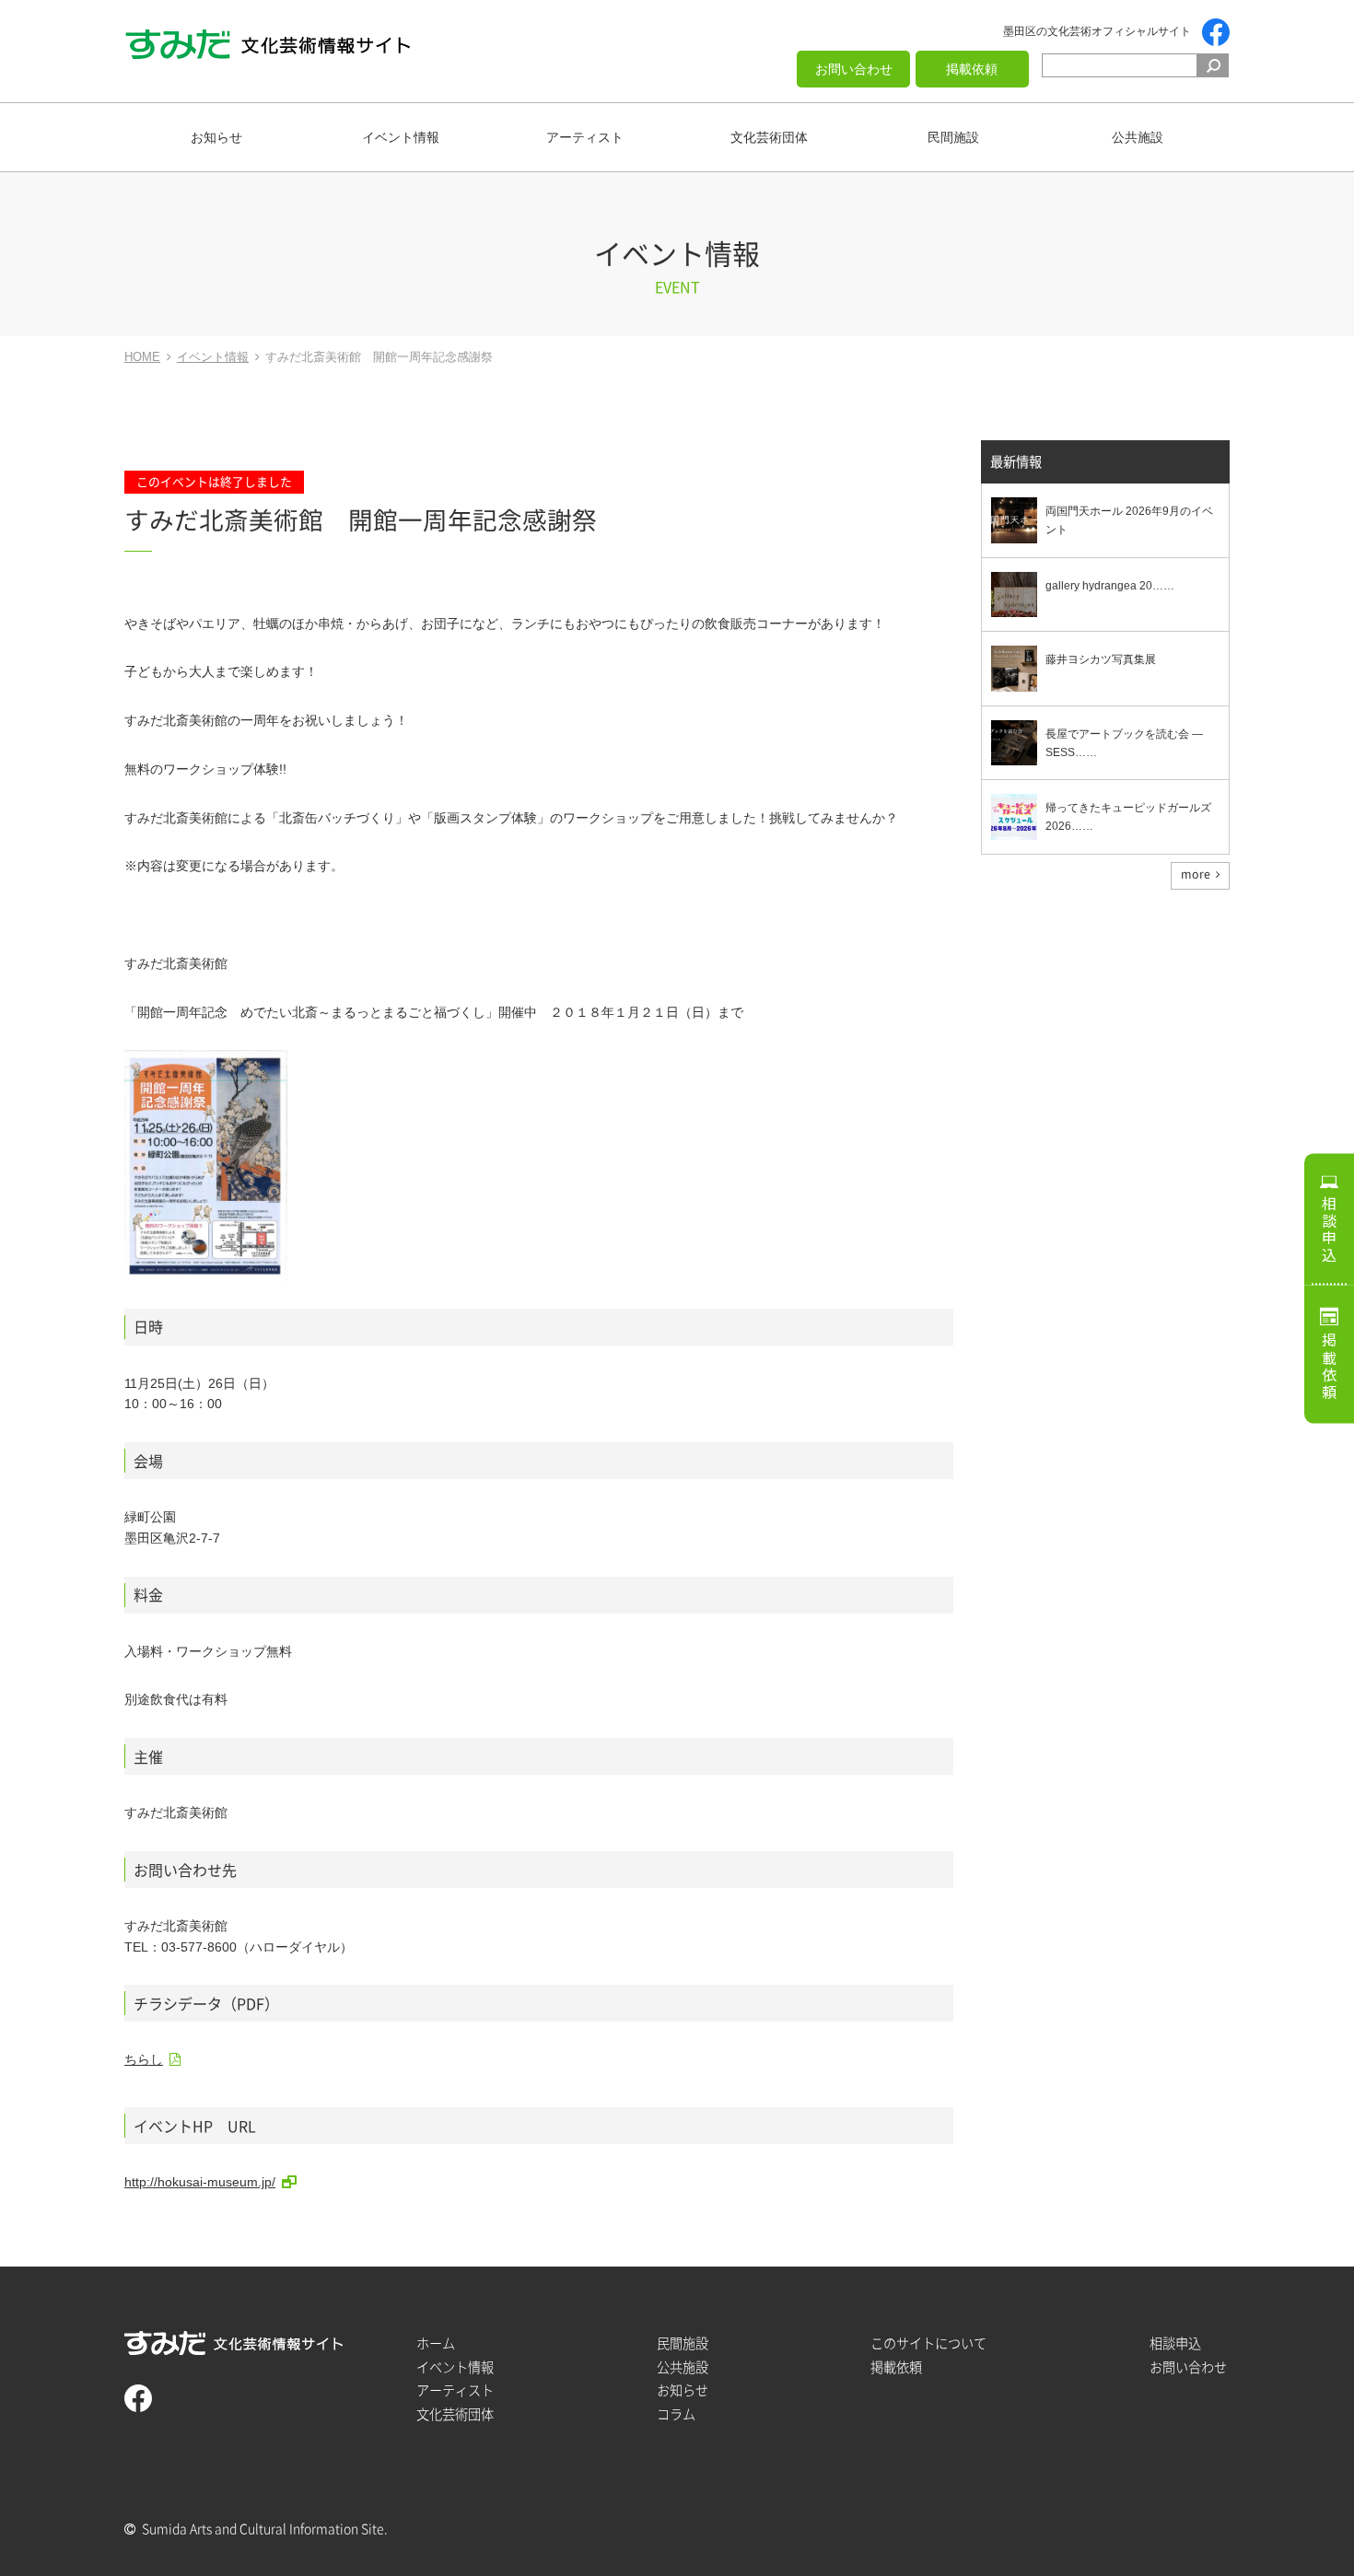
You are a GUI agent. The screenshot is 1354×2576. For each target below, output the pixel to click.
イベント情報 (401, 137)
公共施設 (1138, 137)
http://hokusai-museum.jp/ (200, 2182)
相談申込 (1329, 1230)
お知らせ (216, 137)
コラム (676, 2414)
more (1196, 874)
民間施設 (953, 137)
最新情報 (1016, 462)
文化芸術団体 (769, 137)
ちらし (144, 2059)
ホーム (436, 2343)
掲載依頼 (972, 69)
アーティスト (585, 137)
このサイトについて (928, 2343)
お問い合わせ (854, 69)
